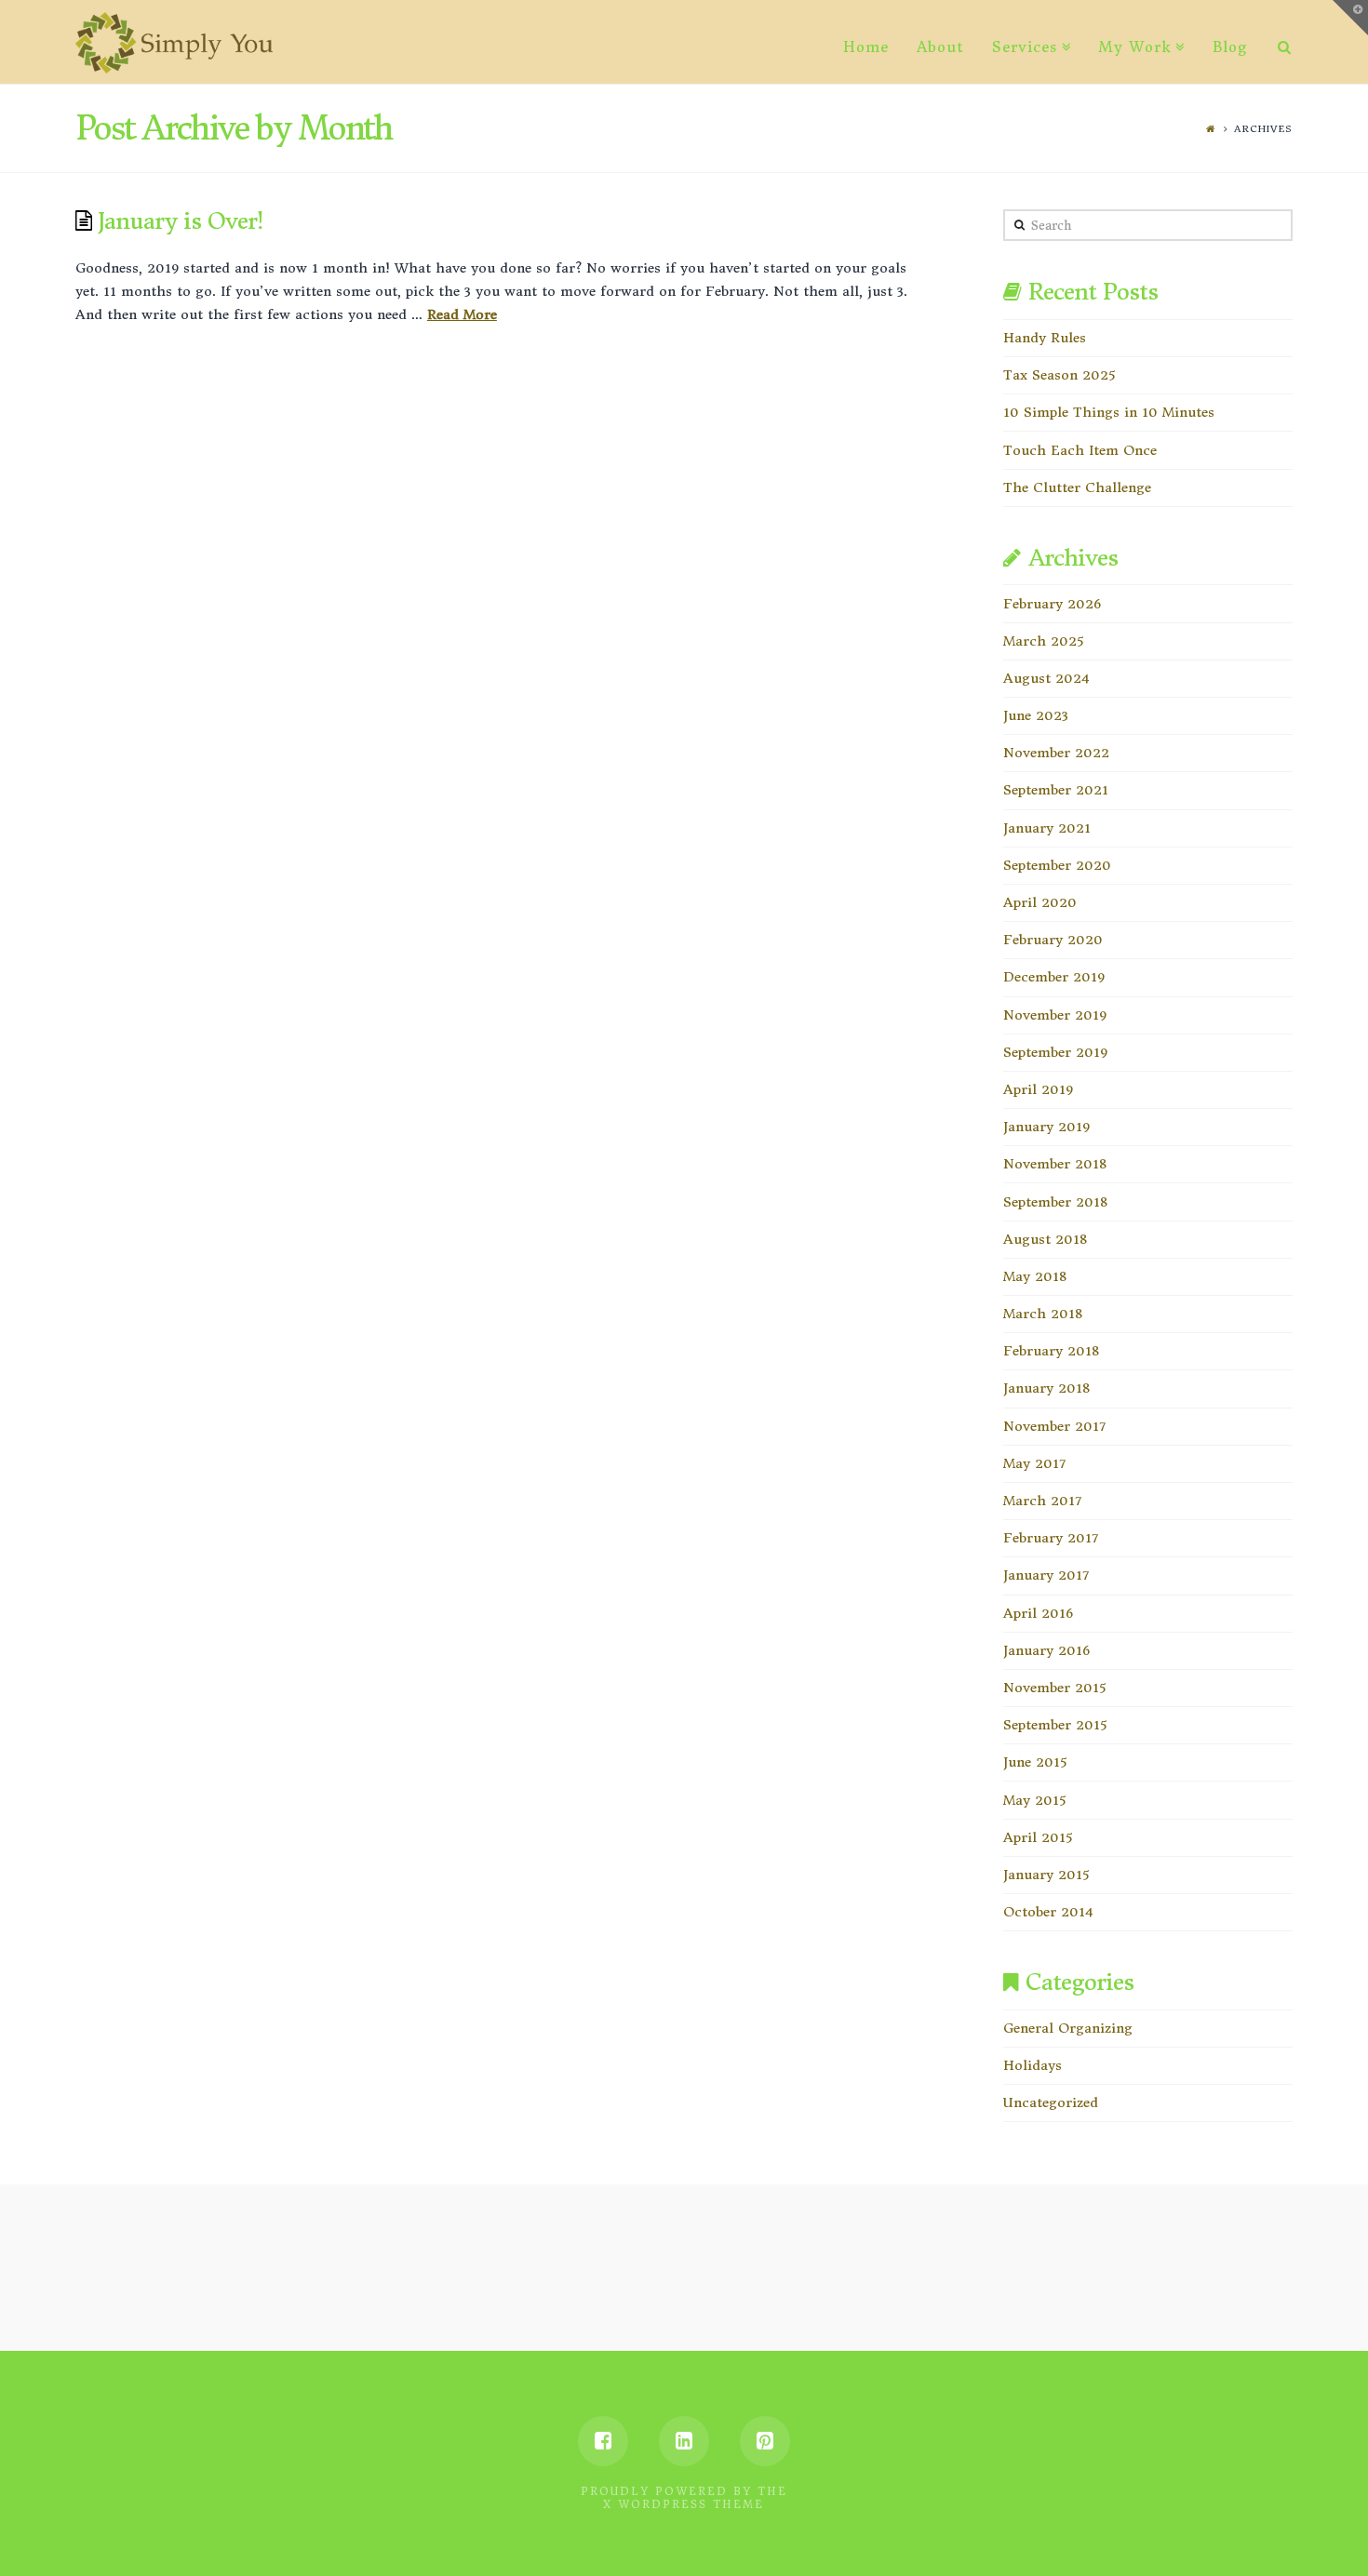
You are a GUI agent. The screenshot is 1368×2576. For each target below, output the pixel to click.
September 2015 (1055, 1725)
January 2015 (1046, 1875)
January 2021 (1047, 828)
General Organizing (1068, 2028)
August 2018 (1045, 1239)
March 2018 (1043, 1314)
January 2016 (1046, 1650)
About (940, 47)
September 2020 (1057, 865)
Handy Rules (1045, 338)
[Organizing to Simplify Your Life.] (174, 43)
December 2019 (1054, 977)
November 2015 (1054, 1688)
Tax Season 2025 (1059, 375)
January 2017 (1046, 1575)
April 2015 (1038, 1837)
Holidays (1033, 2065)
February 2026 (1052, 604)
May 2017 (1034, 1463)
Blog (1230, 47)
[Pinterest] (765, 2441)
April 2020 (1040, 902)
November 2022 (1056, 753)
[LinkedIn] (684, 2441)
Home (866, 47)
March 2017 (1042, 1501)
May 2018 (1035, 1276)
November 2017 (1054, 1426)
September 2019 (1055, 1052)
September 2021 (1056, 790)
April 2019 (1038, 1089)
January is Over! (181, 221)
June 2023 (1036, 715)
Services (1025, 47)
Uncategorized (1051, 2102)
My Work (1135, 47)
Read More (462, 314)
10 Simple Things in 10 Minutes (1109, 412)
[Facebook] (603, 2441)
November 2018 (1055, 1164)
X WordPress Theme (684, 2504)
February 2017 (1051, 1538)
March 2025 (1043, 641)
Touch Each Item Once (1080, 450)
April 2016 (1038, 1613)
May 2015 (1034, 1800)
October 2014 (1048, 1912)
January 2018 (1046, 1388)
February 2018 (1051, 1351)
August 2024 (1046, 678)
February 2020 (1053, 940)
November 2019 (1055, 1015)
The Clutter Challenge (1077, 487)
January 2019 (1046, 1127)
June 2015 (1035, 1762)
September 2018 (1055, 1202)
